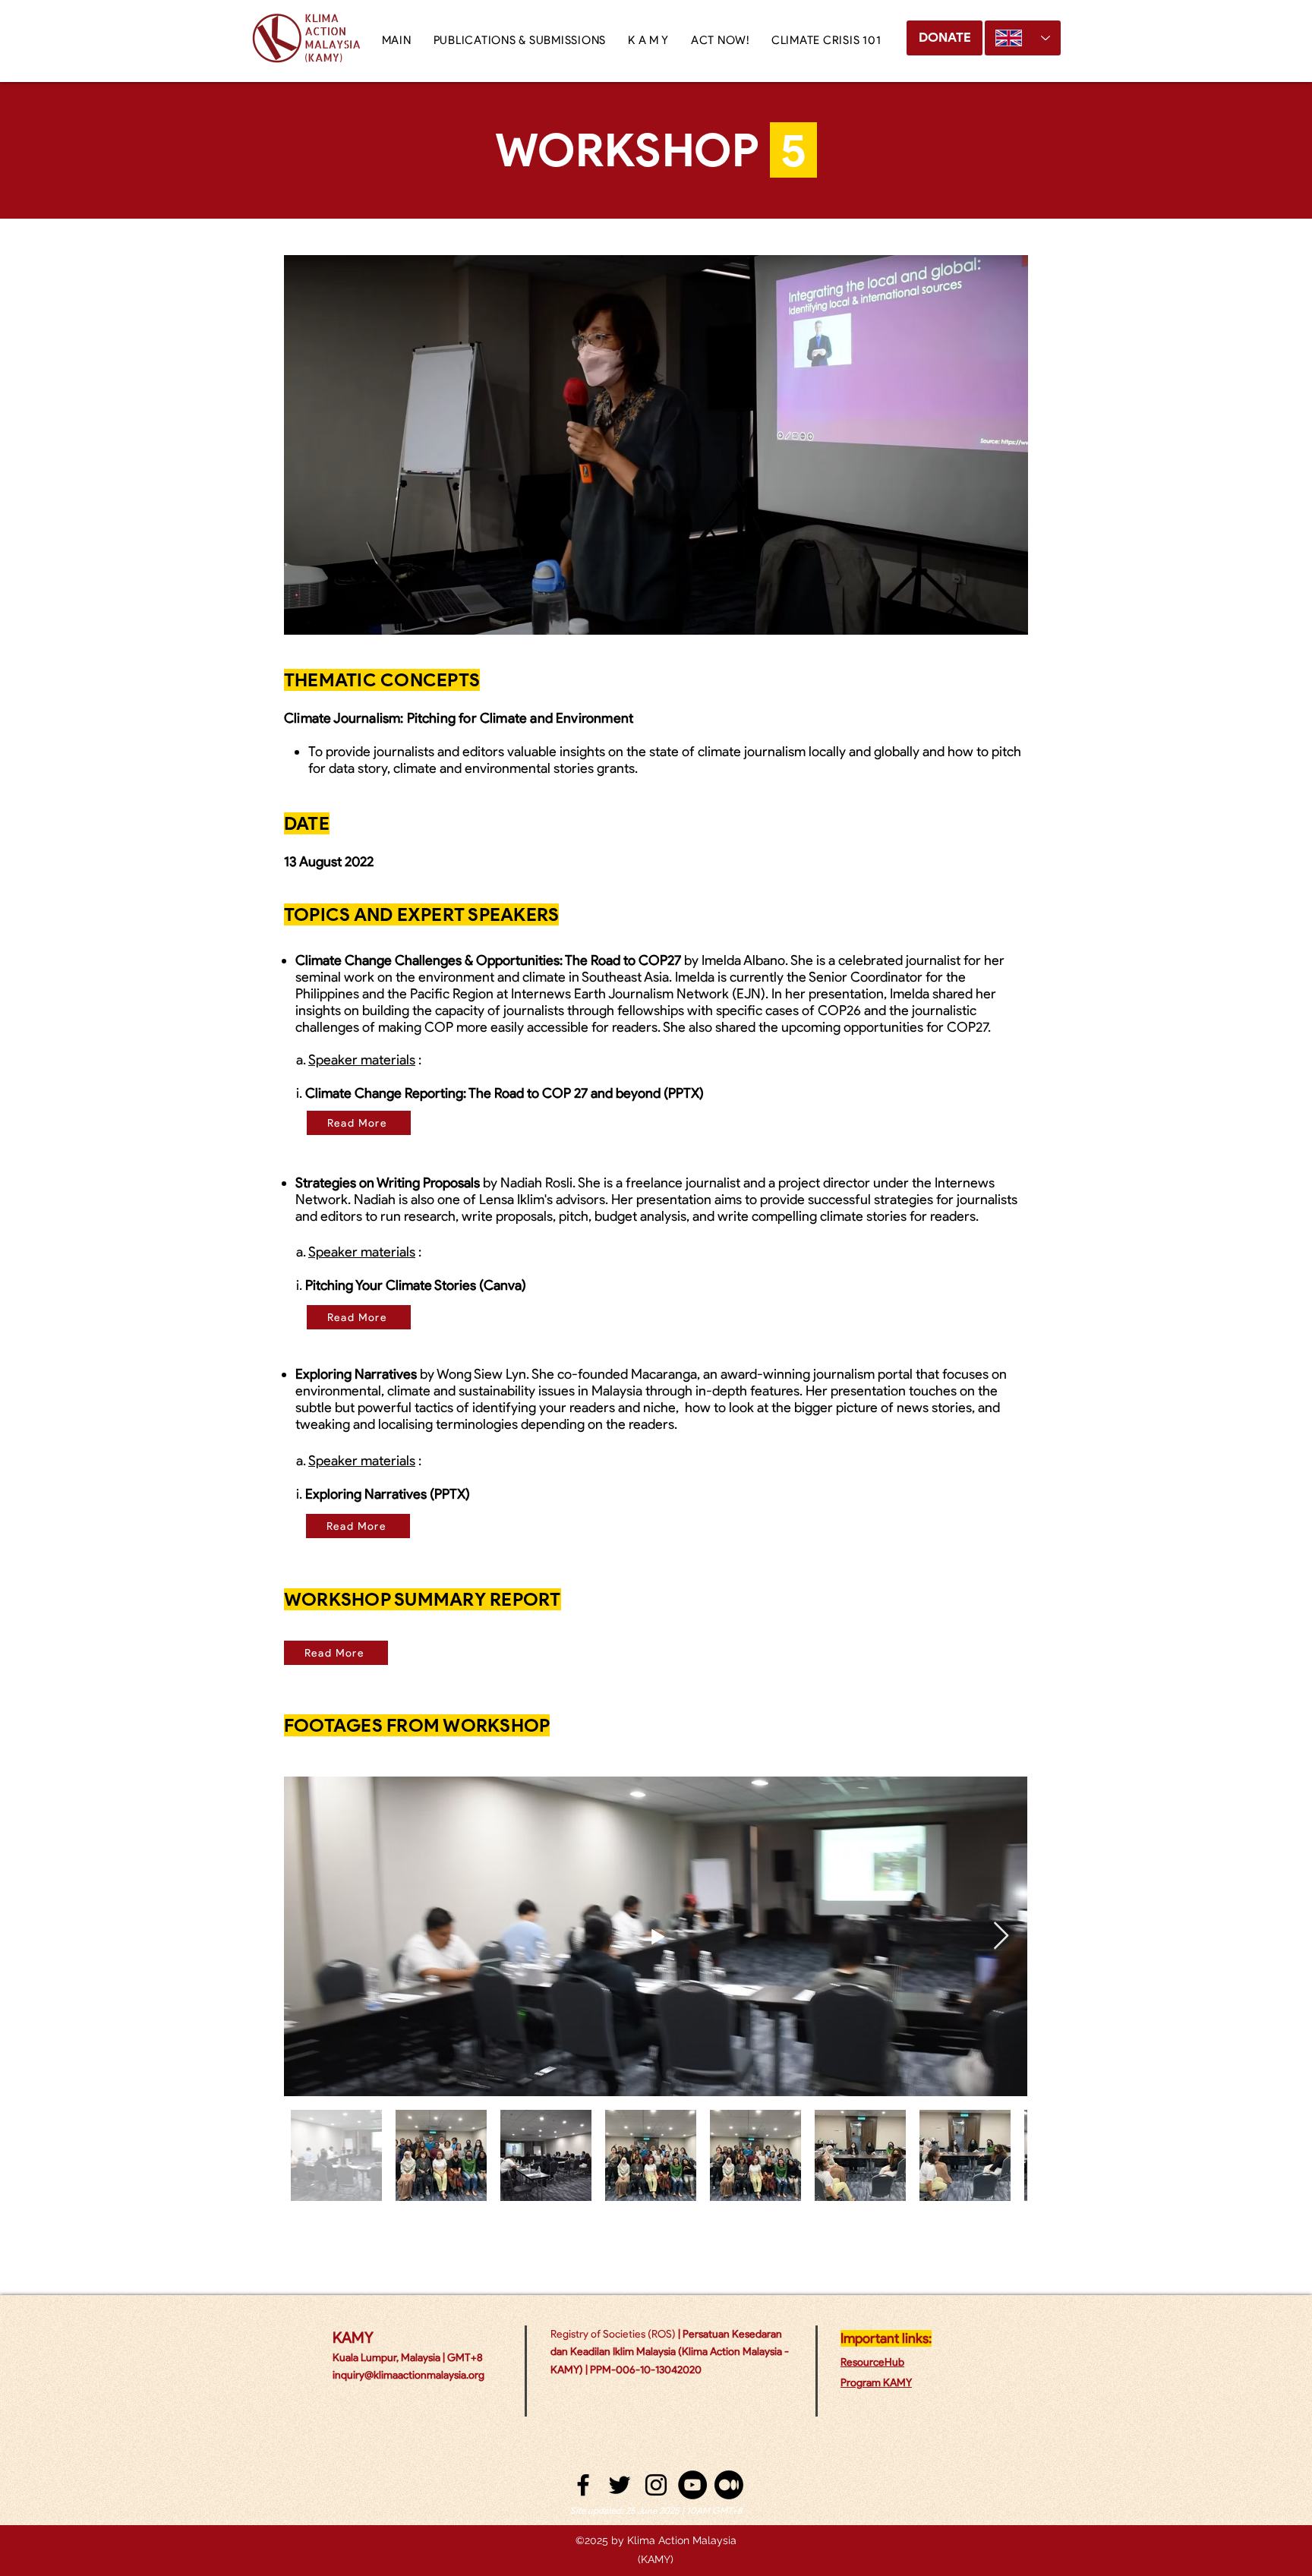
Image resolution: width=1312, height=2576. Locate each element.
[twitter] (620, 2485)
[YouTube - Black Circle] (692, 2485)
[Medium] (729, 2485)
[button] (648, 40)
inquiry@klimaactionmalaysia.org (408, 2375)
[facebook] (583, 2485)
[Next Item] (1001, 1936)
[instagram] (656, 2485)
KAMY (353, 2338)
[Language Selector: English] (1023, 38)
